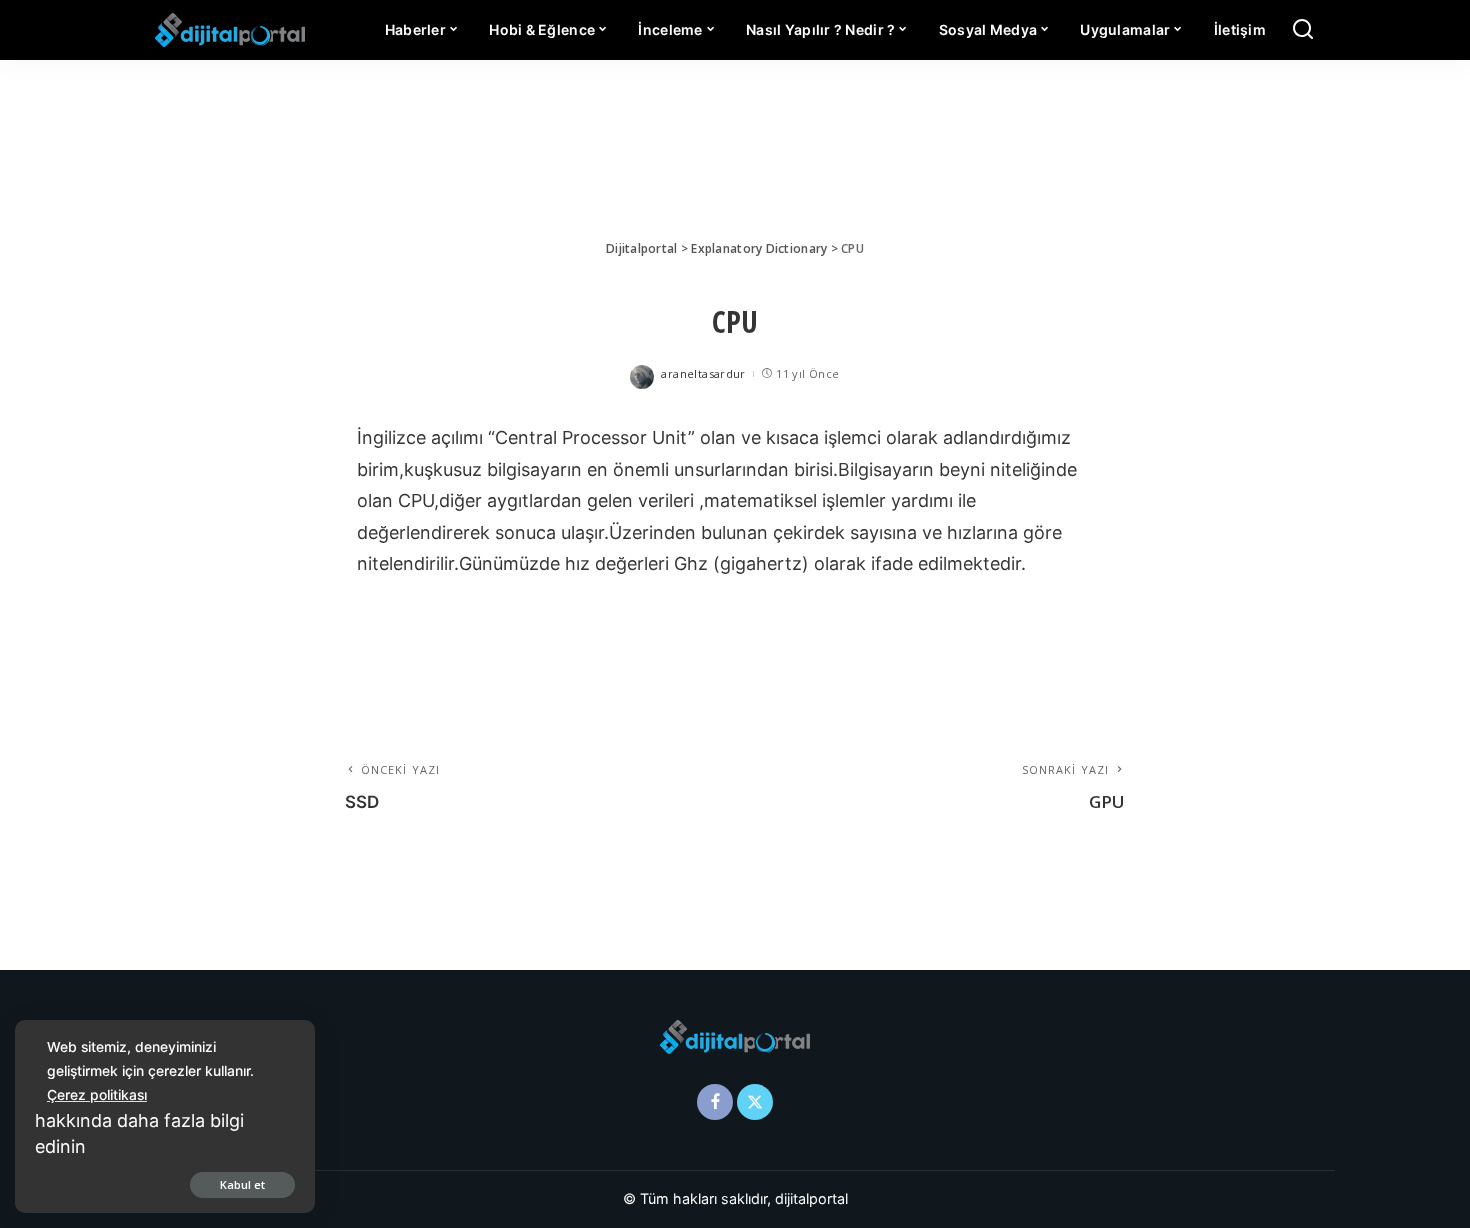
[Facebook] (715, 1102)
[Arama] (1303, 30)
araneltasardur (703, 373)
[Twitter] (755, 1102)
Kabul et (242, 1184)
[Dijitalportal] (230, 30)
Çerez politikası (97, 1094)
